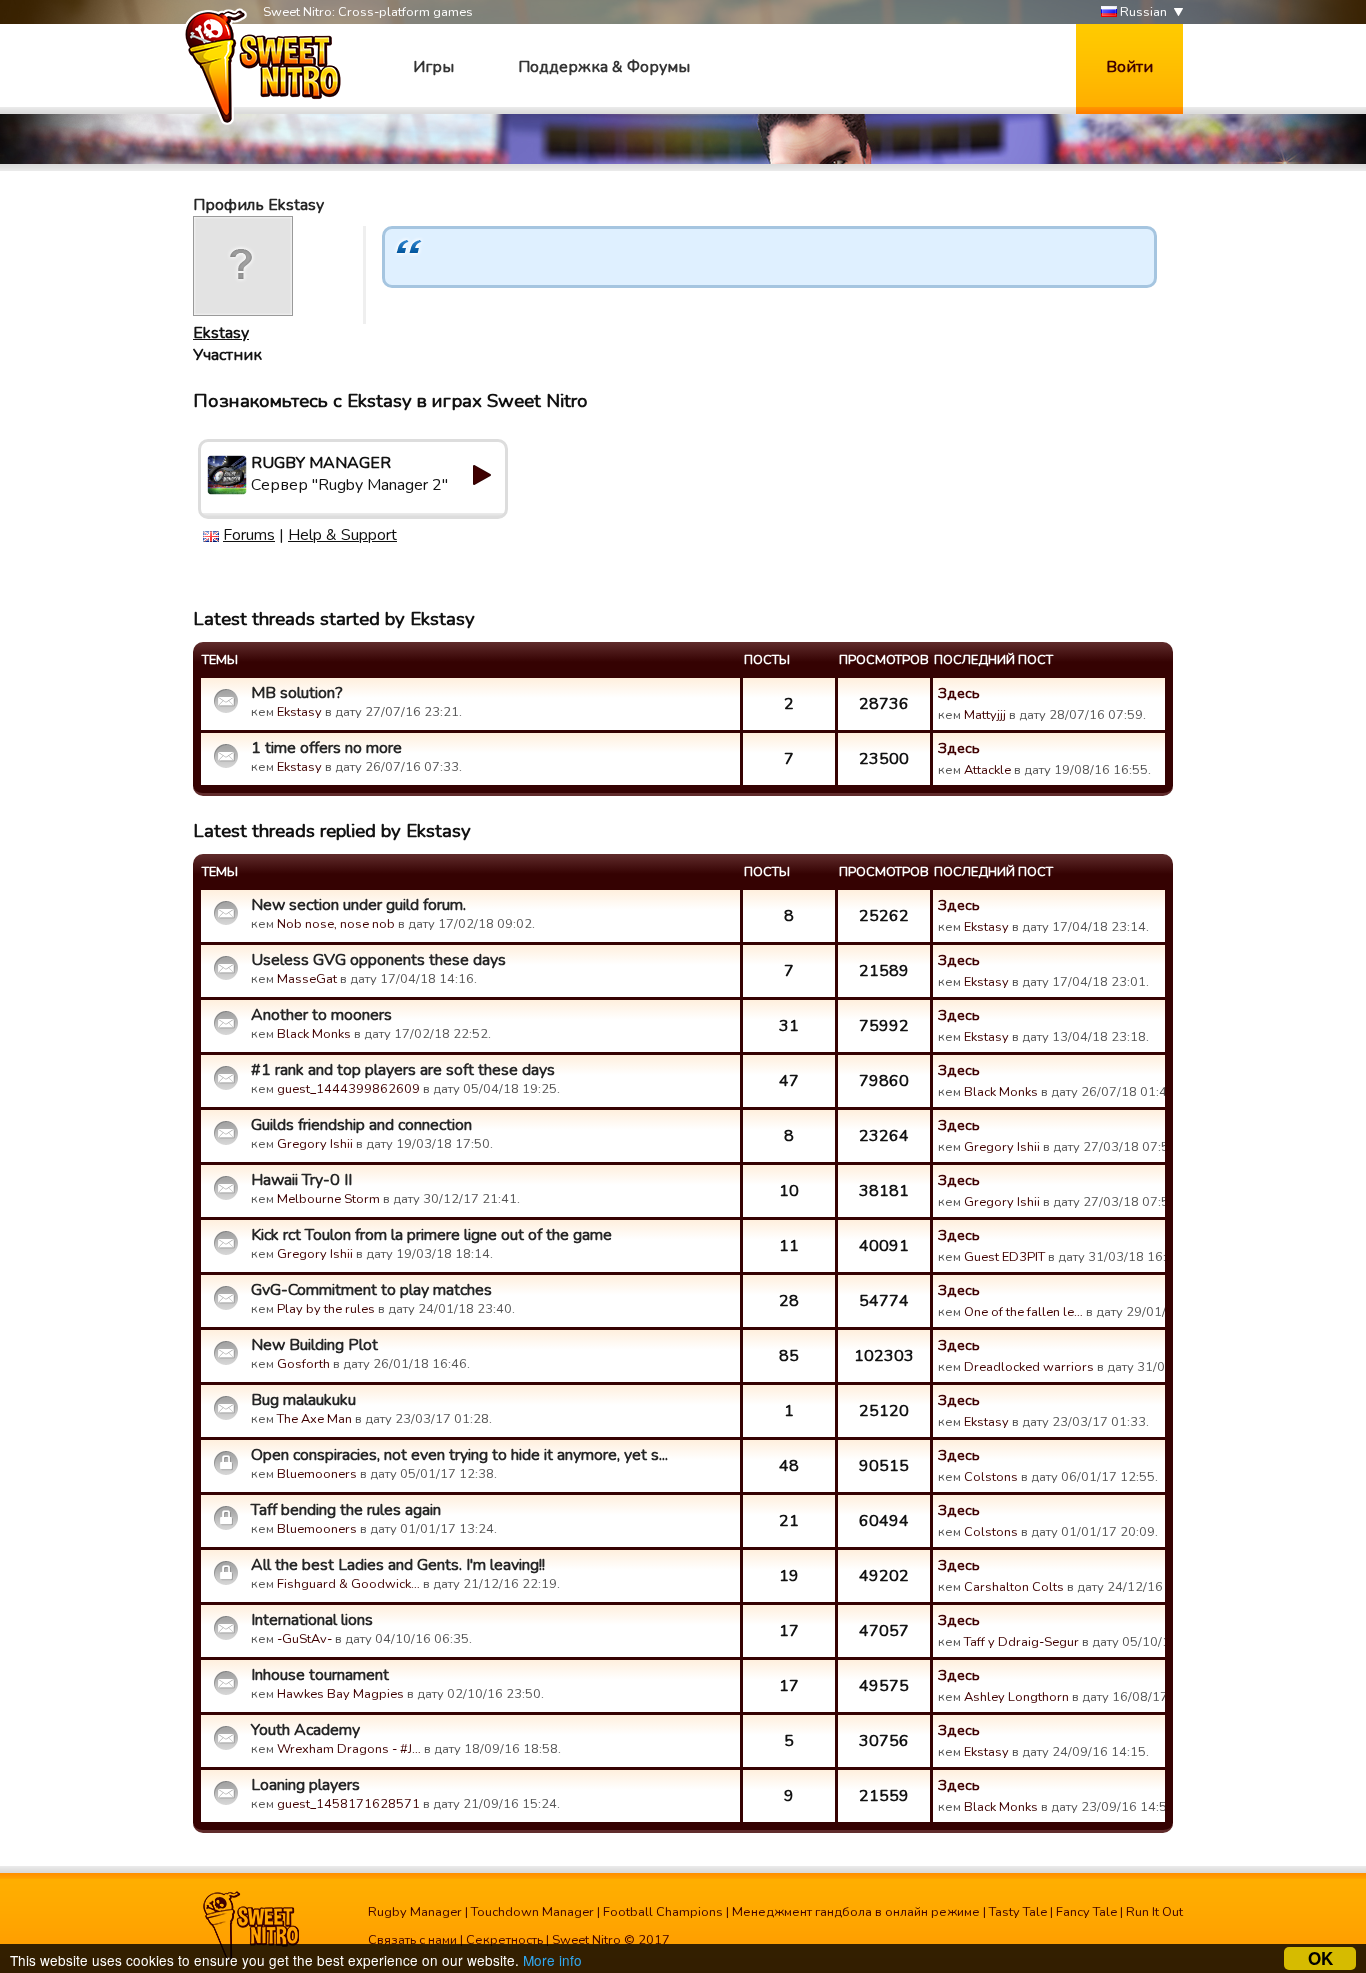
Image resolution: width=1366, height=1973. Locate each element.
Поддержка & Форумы (604, 67)
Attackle (987, 770)
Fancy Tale (1086, 1912)
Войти (1129, 67)
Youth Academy (305, 1730)
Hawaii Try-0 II (301, 1180)
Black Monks (314, 1034)
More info (552, 1960)
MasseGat (307, 979)
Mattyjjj (985, 715)
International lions (312, 1620)
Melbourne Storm (328, 1199)
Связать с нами (412, 1940)
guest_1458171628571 (348, 1804)
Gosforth (303, 1364)
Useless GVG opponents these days (378, 960)
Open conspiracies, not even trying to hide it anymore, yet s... (459, 1455)
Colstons (991, 1477)
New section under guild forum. (358, 905)
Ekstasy (221, 333)
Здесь (959, 693)
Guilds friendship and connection (361, 1125)
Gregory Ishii (315, 1144)
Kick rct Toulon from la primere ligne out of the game (431, 1235)
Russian (1142, 12)
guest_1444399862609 (348, 1089)
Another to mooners (321, 1015)
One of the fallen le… (1023, 1312)
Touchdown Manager (532, 1912)
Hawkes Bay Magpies (340, 1694)
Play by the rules (326, 1309)
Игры (433, 67)
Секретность (504, 1940)
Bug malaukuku (303, 1400)
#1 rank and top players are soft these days (403, 1070)
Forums (249, 535)
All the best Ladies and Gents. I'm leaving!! (398, 1565)
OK (1320, 1958)
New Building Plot (314, 1345)
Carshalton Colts (1014, 1587)
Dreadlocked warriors (1029, 1367)
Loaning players (305, 1785)
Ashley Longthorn (1016, 1697)
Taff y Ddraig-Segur (1021, 1642)
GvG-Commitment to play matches (371, 1290)
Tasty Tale (1018, 1912)
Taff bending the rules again (346, 1510)
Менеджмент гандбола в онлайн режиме (856, 1912)
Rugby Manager (415, 1912)
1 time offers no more (326, 748)
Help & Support (342, 535)
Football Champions (663, 1912)
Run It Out (1154, 1912)
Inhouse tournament (320, 1675)
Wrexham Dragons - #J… (349, 1749)
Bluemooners (317, 1474)
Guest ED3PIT (1004, 1257)
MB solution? (297, 693)
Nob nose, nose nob (336, 924)
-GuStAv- (304, 1639)
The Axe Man (314, 1419)
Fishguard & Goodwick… (348, 1584)
